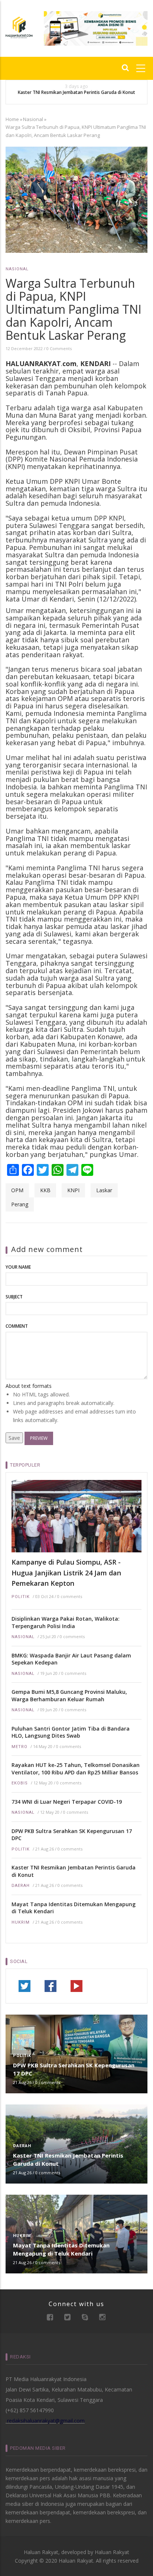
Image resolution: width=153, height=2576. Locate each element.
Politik (21, 1597)
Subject (14, 1297)
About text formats (29, 1386)
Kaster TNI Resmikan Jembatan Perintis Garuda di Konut (76, 92)
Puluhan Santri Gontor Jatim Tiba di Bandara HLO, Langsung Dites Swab (71, 1732)
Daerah (21, 1886)
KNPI (73, 1190)
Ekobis (20, 1783)
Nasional (33, 119)
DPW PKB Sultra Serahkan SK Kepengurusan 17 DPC (72, 1835)
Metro (19, 1747)
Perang (20, 1204)
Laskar (104, 1190)
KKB (45, 1190)
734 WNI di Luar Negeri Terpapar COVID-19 (67, 1802)
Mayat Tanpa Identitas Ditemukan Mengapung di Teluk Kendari (74, 1908)
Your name (18, 1267)
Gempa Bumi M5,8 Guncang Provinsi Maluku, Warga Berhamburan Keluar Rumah (69, 1695)
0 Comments (59, 348)
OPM (17, 1190)
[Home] (19, 27)
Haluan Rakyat (112, 2552)
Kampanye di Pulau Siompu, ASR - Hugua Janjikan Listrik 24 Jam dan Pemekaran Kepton (66, 1573)
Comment (17, 1326)
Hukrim (21, 1922)
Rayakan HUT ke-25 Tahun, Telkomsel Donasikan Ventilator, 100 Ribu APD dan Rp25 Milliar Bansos (76, 1769)
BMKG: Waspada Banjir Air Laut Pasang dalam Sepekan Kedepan (71, 1659)
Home (12, 119)
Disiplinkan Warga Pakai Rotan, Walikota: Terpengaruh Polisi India (66, 1622)
